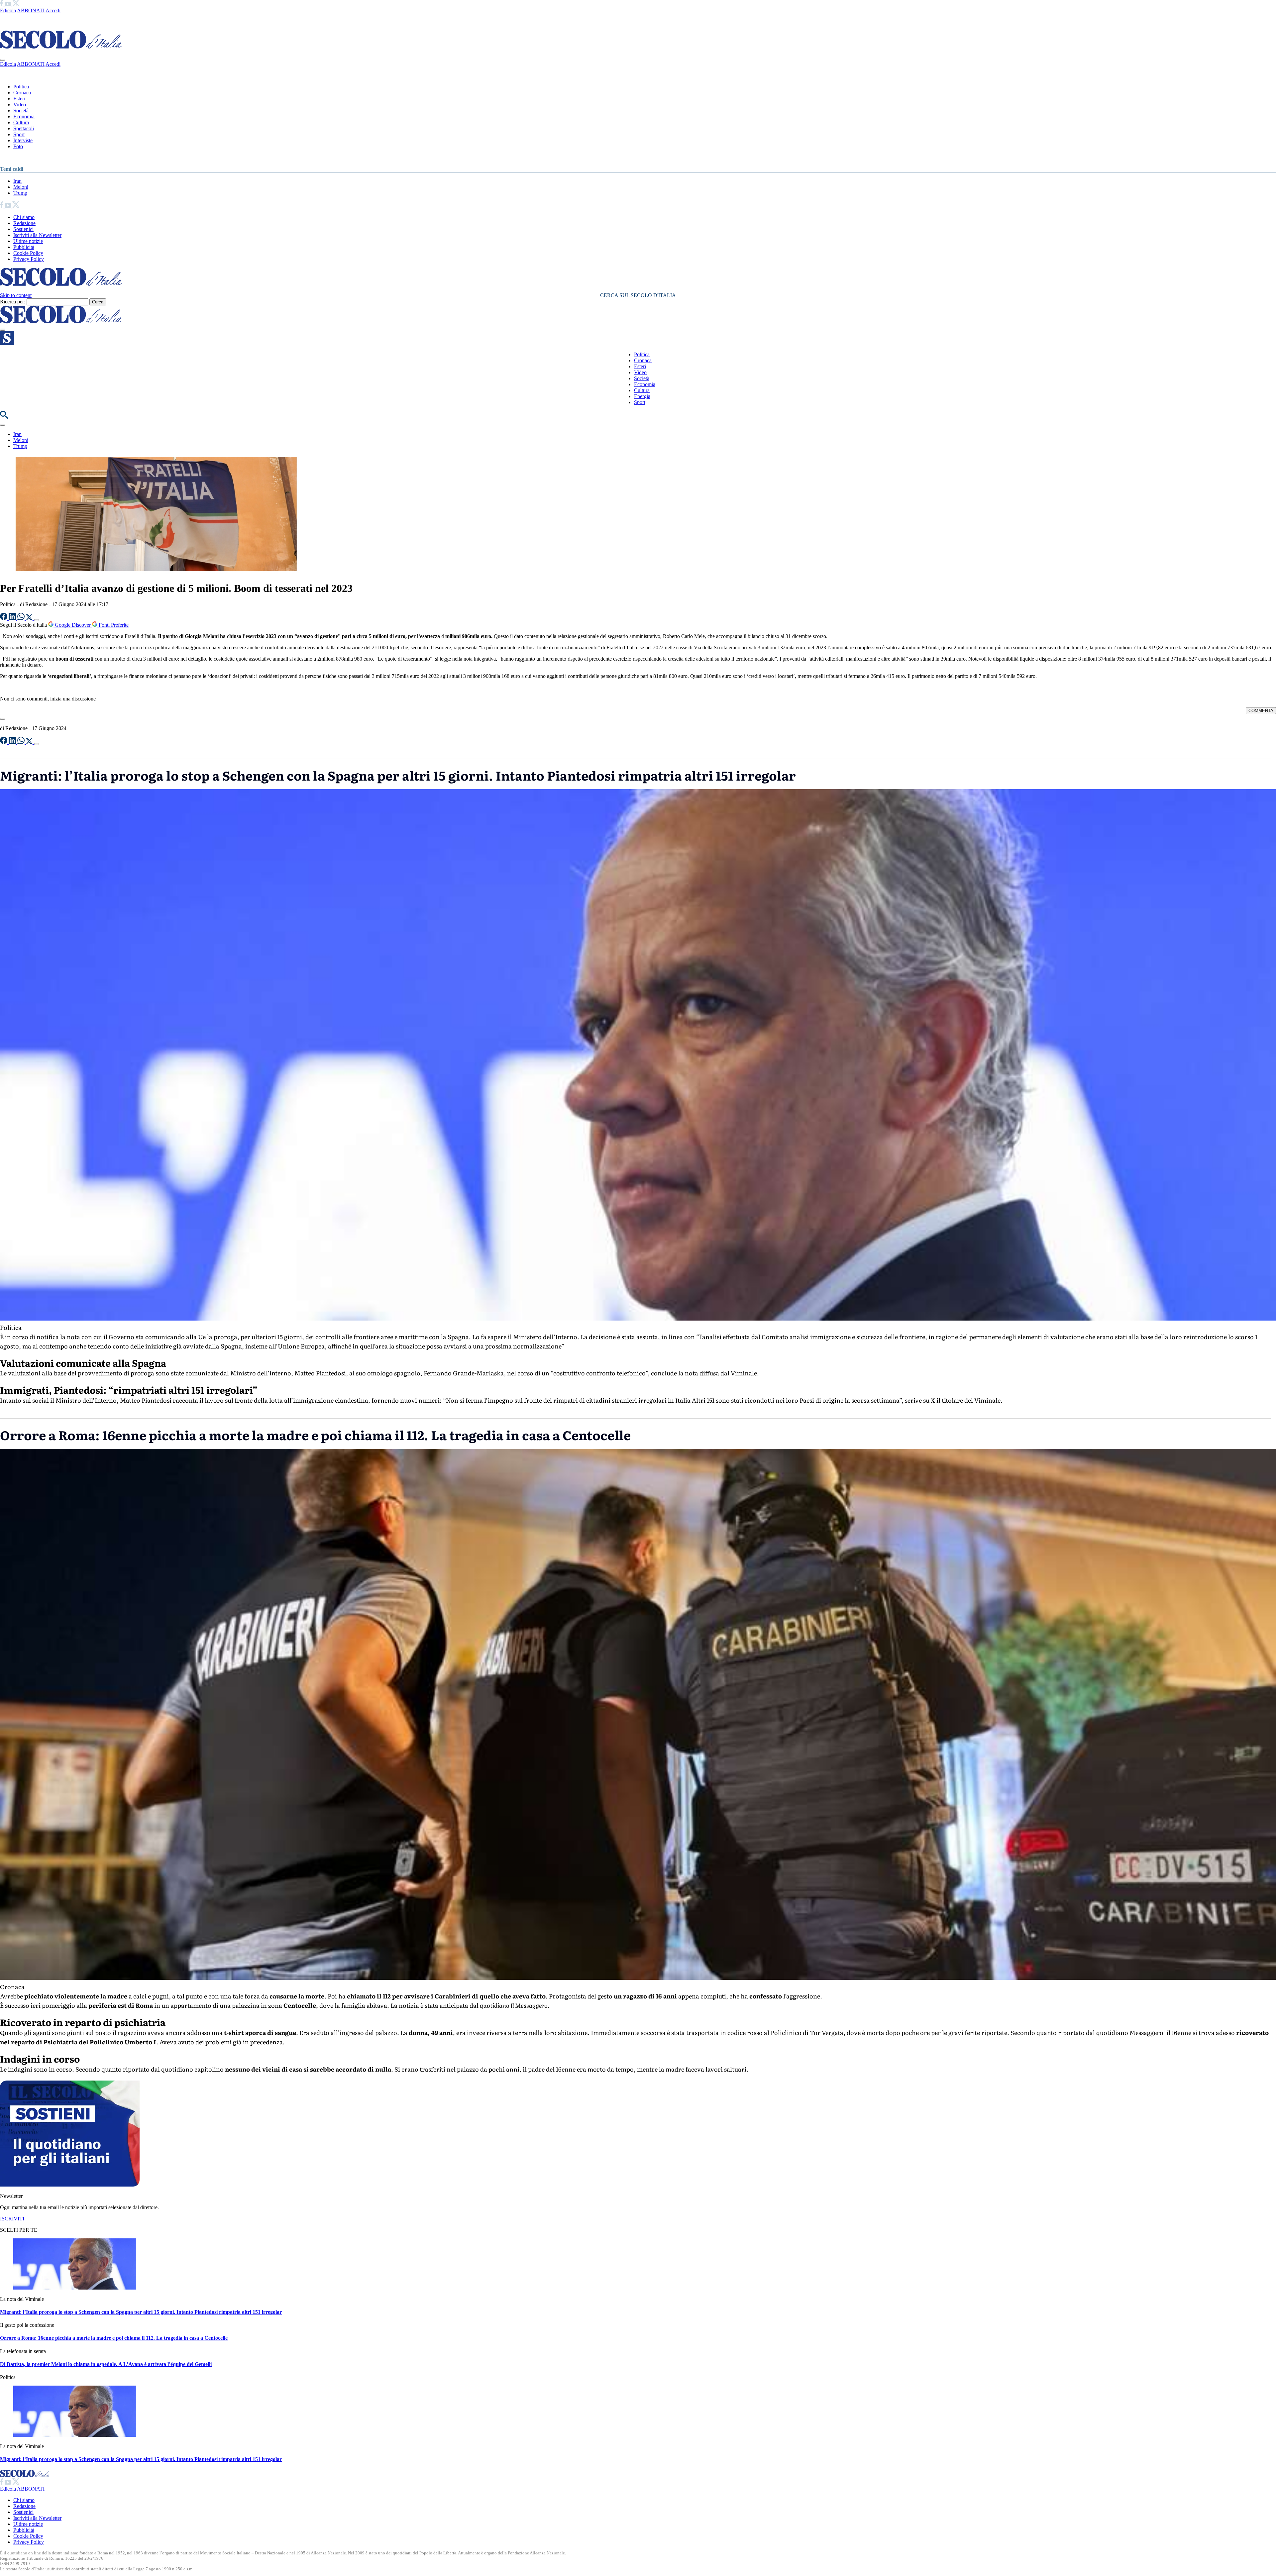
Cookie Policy (28, 253)
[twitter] (16, 4)
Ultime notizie (28, 241)
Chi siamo (24, 217)
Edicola (8, 10)
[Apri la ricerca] (4, 417)
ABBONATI (31, 10)
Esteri (19, 99)
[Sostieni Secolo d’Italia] (70, 2185)
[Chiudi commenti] (3, 719)
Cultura (21, 122)
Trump (20, 193)
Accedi (53, 10)
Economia (24, 116)
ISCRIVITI (12, 2219)
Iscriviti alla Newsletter (37, 235)
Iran (17, 181)
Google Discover (73, 625)
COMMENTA (1261, 711)
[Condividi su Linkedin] (13, 618)
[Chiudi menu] (3, 60)
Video (20, 105)
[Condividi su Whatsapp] (22, 618)
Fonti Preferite (113, 625)
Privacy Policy (29, 259)
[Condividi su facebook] (4, 618)
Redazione (24, 223)
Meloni (21, 187)
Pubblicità (24, 247)
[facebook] (2, 4)
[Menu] (3, 330)
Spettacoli (24, 128)
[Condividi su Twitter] (30, 618)
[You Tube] (8, 4)
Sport (19, 134)
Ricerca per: (13, 302)
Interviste (23, 140)
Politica (21, 87)
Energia (642, 396)
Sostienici (23, 229)
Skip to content (16, 295)
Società (21, 110)
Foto (18, 146)
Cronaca (22, 93)
